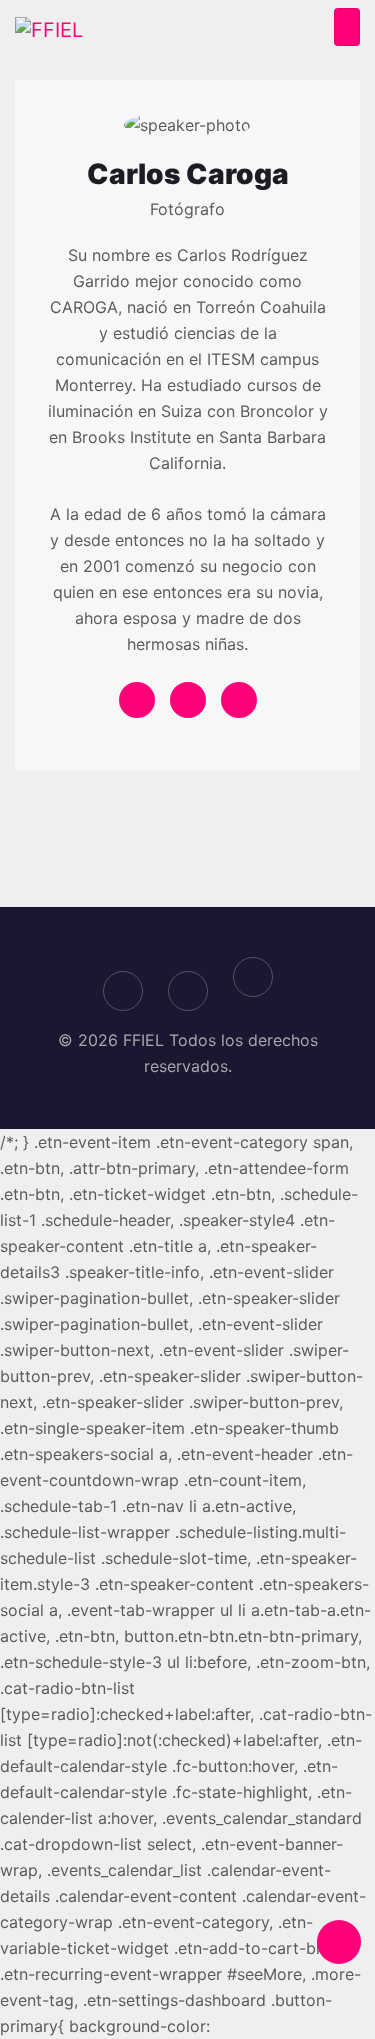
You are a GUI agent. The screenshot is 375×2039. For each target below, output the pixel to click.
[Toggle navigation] (347, 27)
